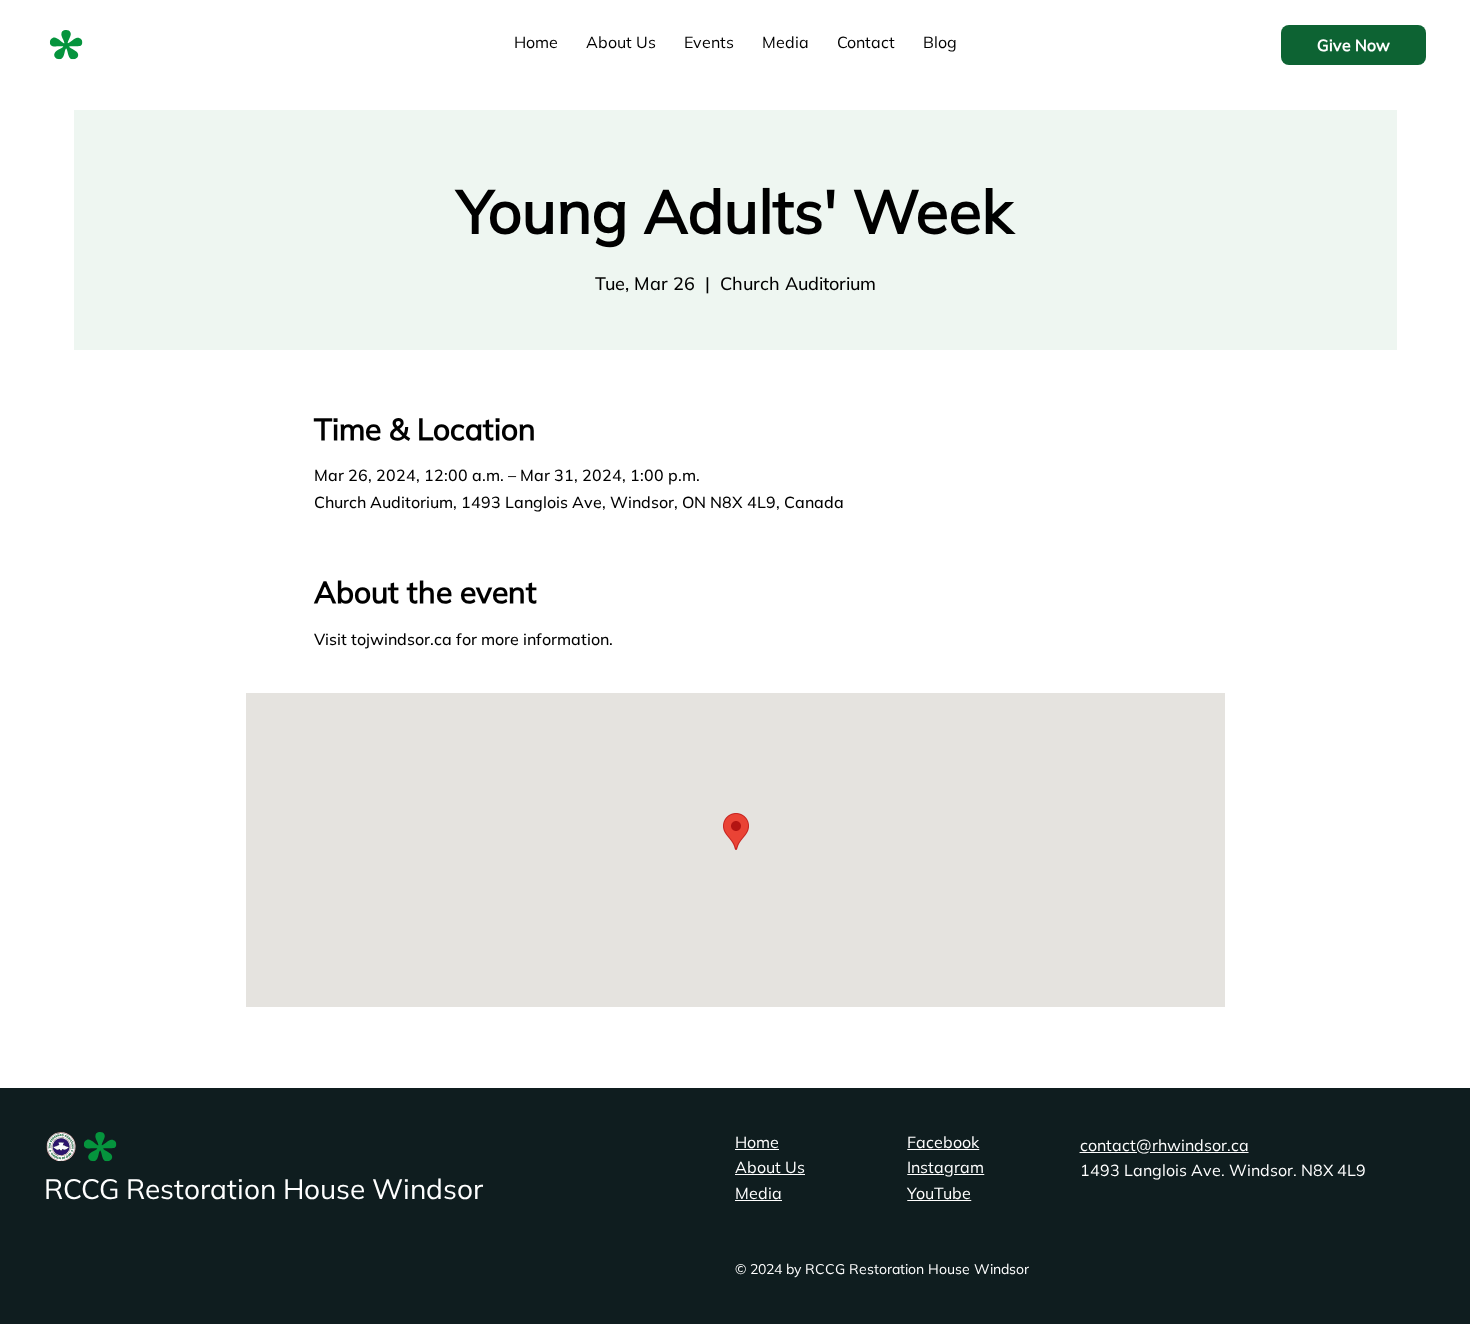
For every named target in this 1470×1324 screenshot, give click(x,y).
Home (757, 1142)
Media (758, 1193)
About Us (770, 1167)
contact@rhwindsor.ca (1164, 1145)
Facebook (943, 1142)
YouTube (939, 1193)
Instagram (945, 1167)
